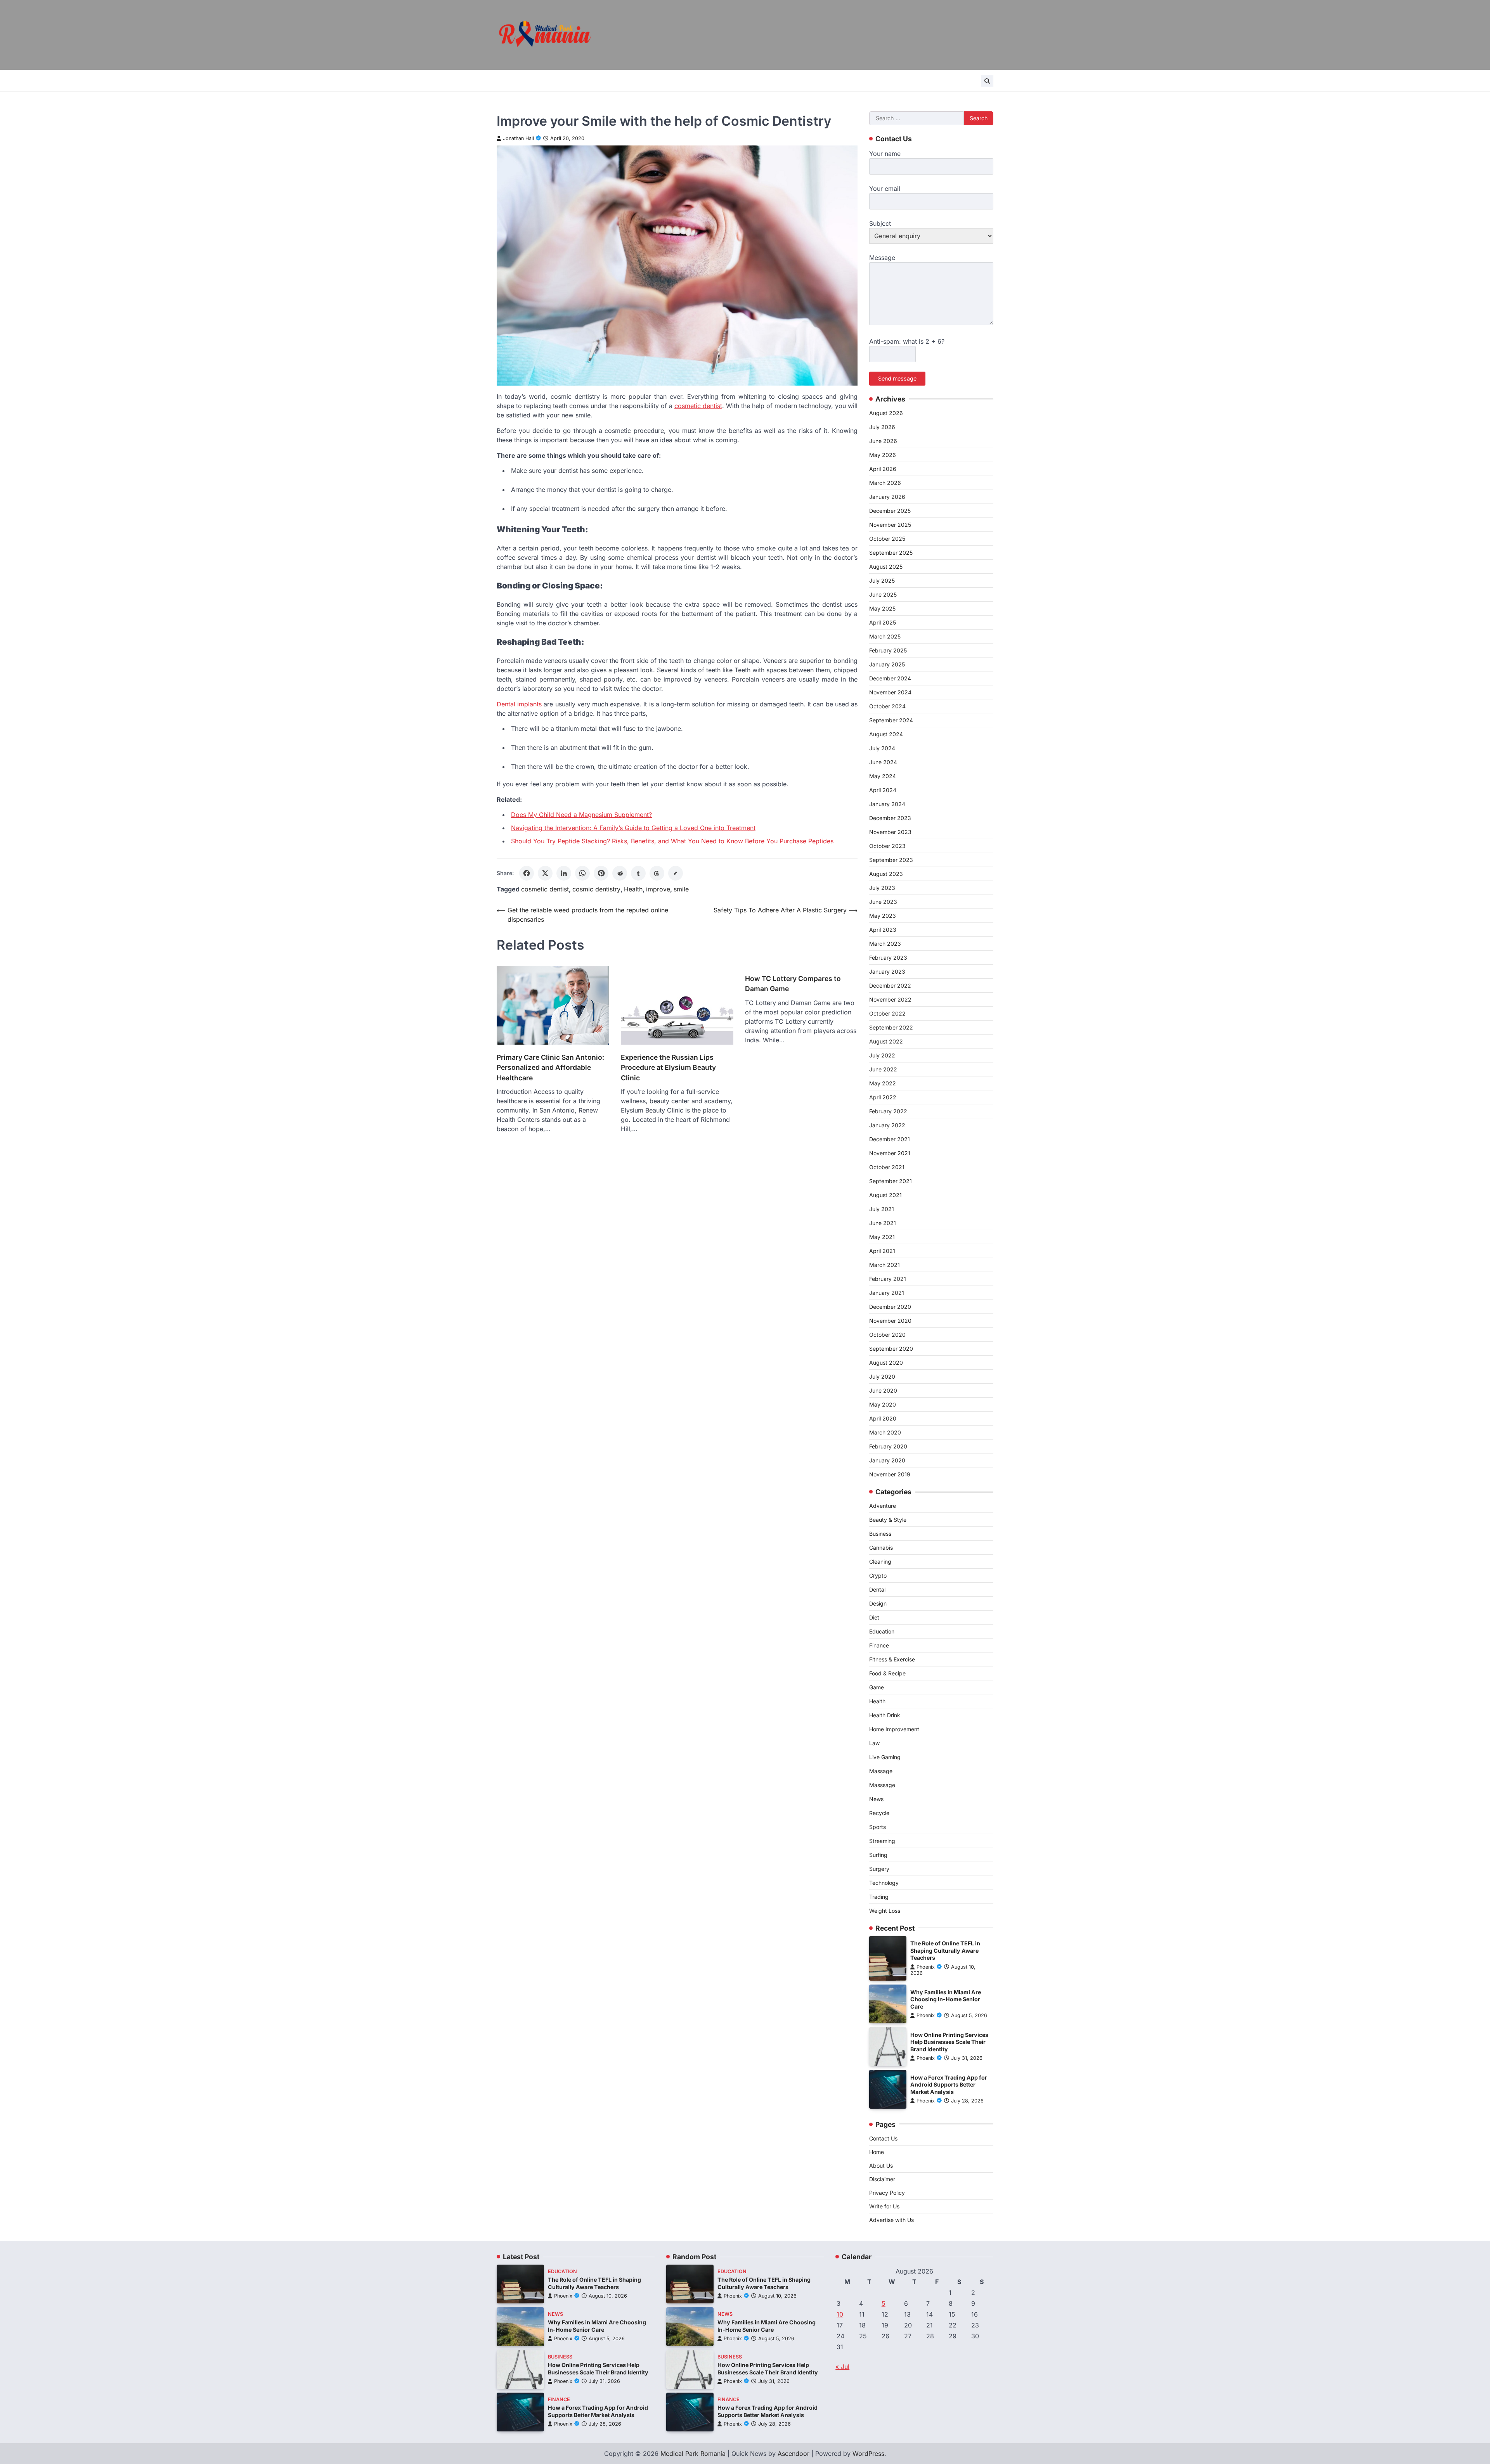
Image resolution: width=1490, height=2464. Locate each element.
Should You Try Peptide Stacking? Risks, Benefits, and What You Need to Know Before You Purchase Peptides (672, 841)
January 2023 (887, 972)
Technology (884, 1883)
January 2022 (887, 1125)
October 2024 (887, 706)
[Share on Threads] (657, 873)
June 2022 (883, 1069)
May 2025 (882, 608)
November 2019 (890, 1474)
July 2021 (882, 1209)
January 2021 (887, 1293)
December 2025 (890, 511)
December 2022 (890, 985)
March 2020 (885, 1432)
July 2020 (882, 1376)
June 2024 (883, 762)
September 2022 (891, 1027)
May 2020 (883, 1404)
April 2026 (883, 469)
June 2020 (883, 1390)
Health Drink (885, 1715)
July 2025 (882, 581)
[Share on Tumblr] (638, 873)
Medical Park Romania (693, 2454)
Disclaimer (882, 2179)
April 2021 (882, 1251)
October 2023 (887, 846)
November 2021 (890, 1153)
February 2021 (888, 1279)
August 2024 (886, 734)
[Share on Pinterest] (601, 873)
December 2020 (890, 1307)
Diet (874, 1617)
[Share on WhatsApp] (582, 873)
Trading (879, 1897)
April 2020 (883, 1418)
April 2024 (883, 790)
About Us (881, 2166)
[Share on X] (545, 873)
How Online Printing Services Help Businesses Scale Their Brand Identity (949, 2042)
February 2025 (888, 650)
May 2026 (883, 455)
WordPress (868, 2454)
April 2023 (883, 930)
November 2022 (890, 999)
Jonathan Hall (518, 138)
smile (681, 889)
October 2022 (887, 1013)
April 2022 (883, 1097)
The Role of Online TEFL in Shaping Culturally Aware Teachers (945, 1950)
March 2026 (885, 483)
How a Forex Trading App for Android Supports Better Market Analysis (949, 2085)
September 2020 (891, 1349)
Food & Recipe (887, 1673)
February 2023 (888, 958)
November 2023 (890, 832)
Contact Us (883, 2138)
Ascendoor (794, 2454)
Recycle (879, 1813)
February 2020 (888, 1446)
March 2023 (885, 944)
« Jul (842, 2367)
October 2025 (887, 539)
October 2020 (887, 1335)
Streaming (882, 1841)
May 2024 (883, 776)
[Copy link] (676, 873)
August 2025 (886, 567)
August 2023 (886, 874)
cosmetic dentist (545, 889)
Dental (877, 1589)
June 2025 (883, 594)
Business (880, 1534)
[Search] (987, 81)
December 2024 (890, 678)
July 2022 (882, 1055)
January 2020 (887, 1460)
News (876, 1799)
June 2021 (883, 1223)
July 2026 (882, 427)
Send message (897, 378)
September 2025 (891, 553)
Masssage (882, 1785)
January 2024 (887, 804)
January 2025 (887, 664)
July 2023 (882, 888)
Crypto (878, 1575)
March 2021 (884, 1265)
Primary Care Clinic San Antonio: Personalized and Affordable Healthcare (550, 1068)
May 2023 (883, 916)
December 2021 (890, 1139)
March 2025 (885, 636)
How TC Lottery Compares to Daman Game (793, 984)
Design (878, 1603)
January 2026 (887, 497)
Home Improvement (894, 1729)
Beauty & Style (888, 1520)
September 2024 (891, 720)
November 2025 (890, 525)
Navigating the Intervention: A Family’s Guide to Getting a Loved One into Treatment (633, 828)
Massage (881, 1771)
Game (877, 1687)
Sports (878, 1827)
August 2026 (886, 413)
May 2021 (882, 1237)
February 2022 (888, 1111)
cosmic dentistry (596, 889)
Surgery (879, 1869)
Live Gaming (885, 1757)
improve (658, 889)
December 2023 (890, 818)
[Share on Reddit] (620, 873)
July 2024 (882, 748)
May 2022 (883, 1083)
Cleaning (880, 1562)
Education (882, 1631)
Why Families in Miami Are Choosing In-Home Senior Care (946, 1999)
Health (633, 889)
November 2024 (890, 692)
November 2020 (890, 1321)
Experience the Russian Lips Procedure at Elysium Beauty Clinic (668, 1068)
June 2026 (883, 441)
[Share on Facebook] (527, 873)
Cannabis (881, 1548)
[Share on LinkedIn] (564, 873)
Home (877, 2152)
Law (874, 1743)
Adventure (883, 1506)
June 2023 (883, 902)
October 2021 (887, 1167)
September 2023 (891, 860)
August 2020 (886, 1363)
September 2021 (891, 1181)
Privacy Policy (887, 2193)
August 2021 (885, 1195)
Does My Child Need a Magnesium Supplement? (581, 815)
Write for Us (884, 2206)
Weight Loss (885, 1911)
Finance (879, 1645)
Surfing (878, 1855)
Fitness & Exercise (892, 1659)
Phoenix (926, 1967)
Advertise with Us (891, 2220)
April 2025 (883, 622)
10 (840, 2314)
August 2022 (886, 1041)
